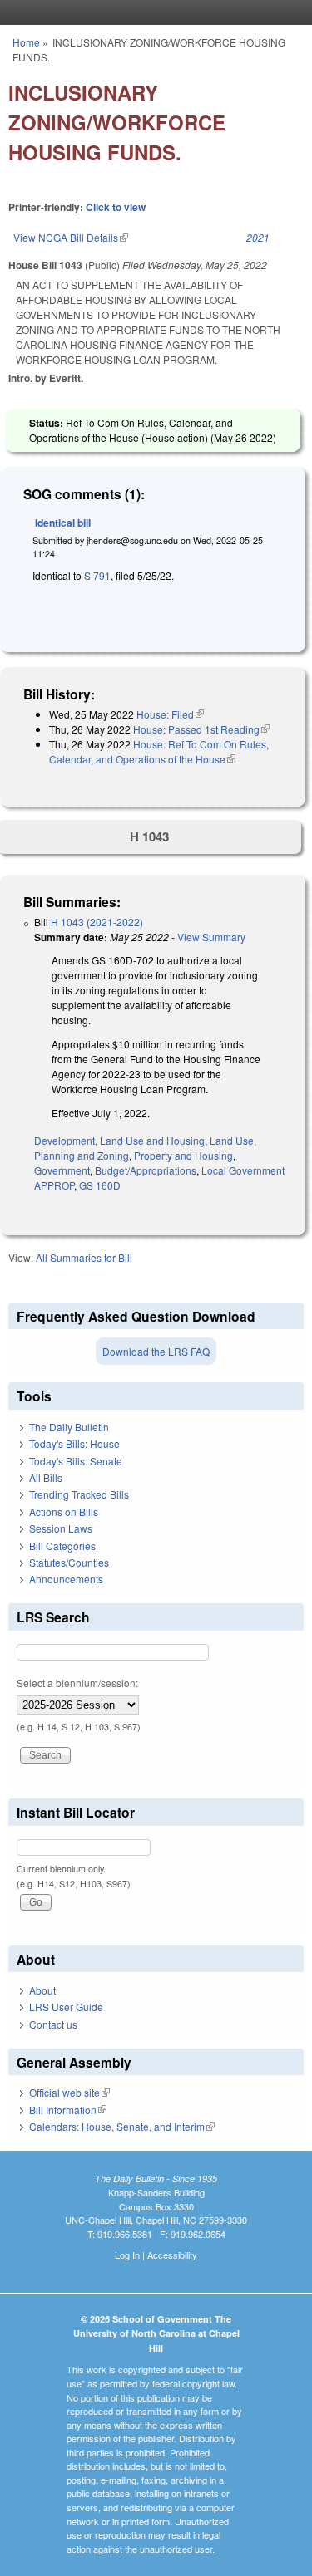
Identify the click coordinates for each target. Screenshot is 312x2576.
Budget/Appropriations (146, 1170)
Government (62, 1170)
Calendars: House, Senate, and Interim (122, 2126)
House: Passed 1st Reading (201, 729)
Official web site (69, 2092)
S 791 (97, 575)
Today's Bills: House (74, 1443)
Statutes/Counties (69, 1562)
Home (26, 42)
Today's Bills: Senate (76, 1461)
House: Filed (170, 714)
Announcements (66, 1579)
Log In (127, 2255)
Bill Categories (62, 1546)
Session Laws (61, 1528)
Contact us (53, 2024)
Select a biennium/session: (77, 1683)
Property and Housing (183, 1155)
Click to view (116, 207)
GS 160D (100, 1185)
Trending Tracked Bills (79, 1494)
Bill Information (68, 2110)
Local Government (243, 1170)
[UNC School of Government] (152, 12)
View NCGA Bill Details (71, 237)
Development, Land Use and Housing (119, 1140)
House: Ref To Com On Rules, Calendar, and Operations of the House (159, 751)
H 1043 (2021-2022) (97, 922)
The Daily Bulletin (69, 1427)
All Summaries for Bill (84, 1257)
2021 (258, 237)
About (42, 1990)
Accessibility (172, 2255)
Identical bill (63, 523)
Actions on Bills (64, 1511)
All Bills (46, 1477)
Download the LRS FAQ (156, 1351)
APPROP (54, 1185)
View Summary (211, 937)
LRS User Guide (66, 2007)
